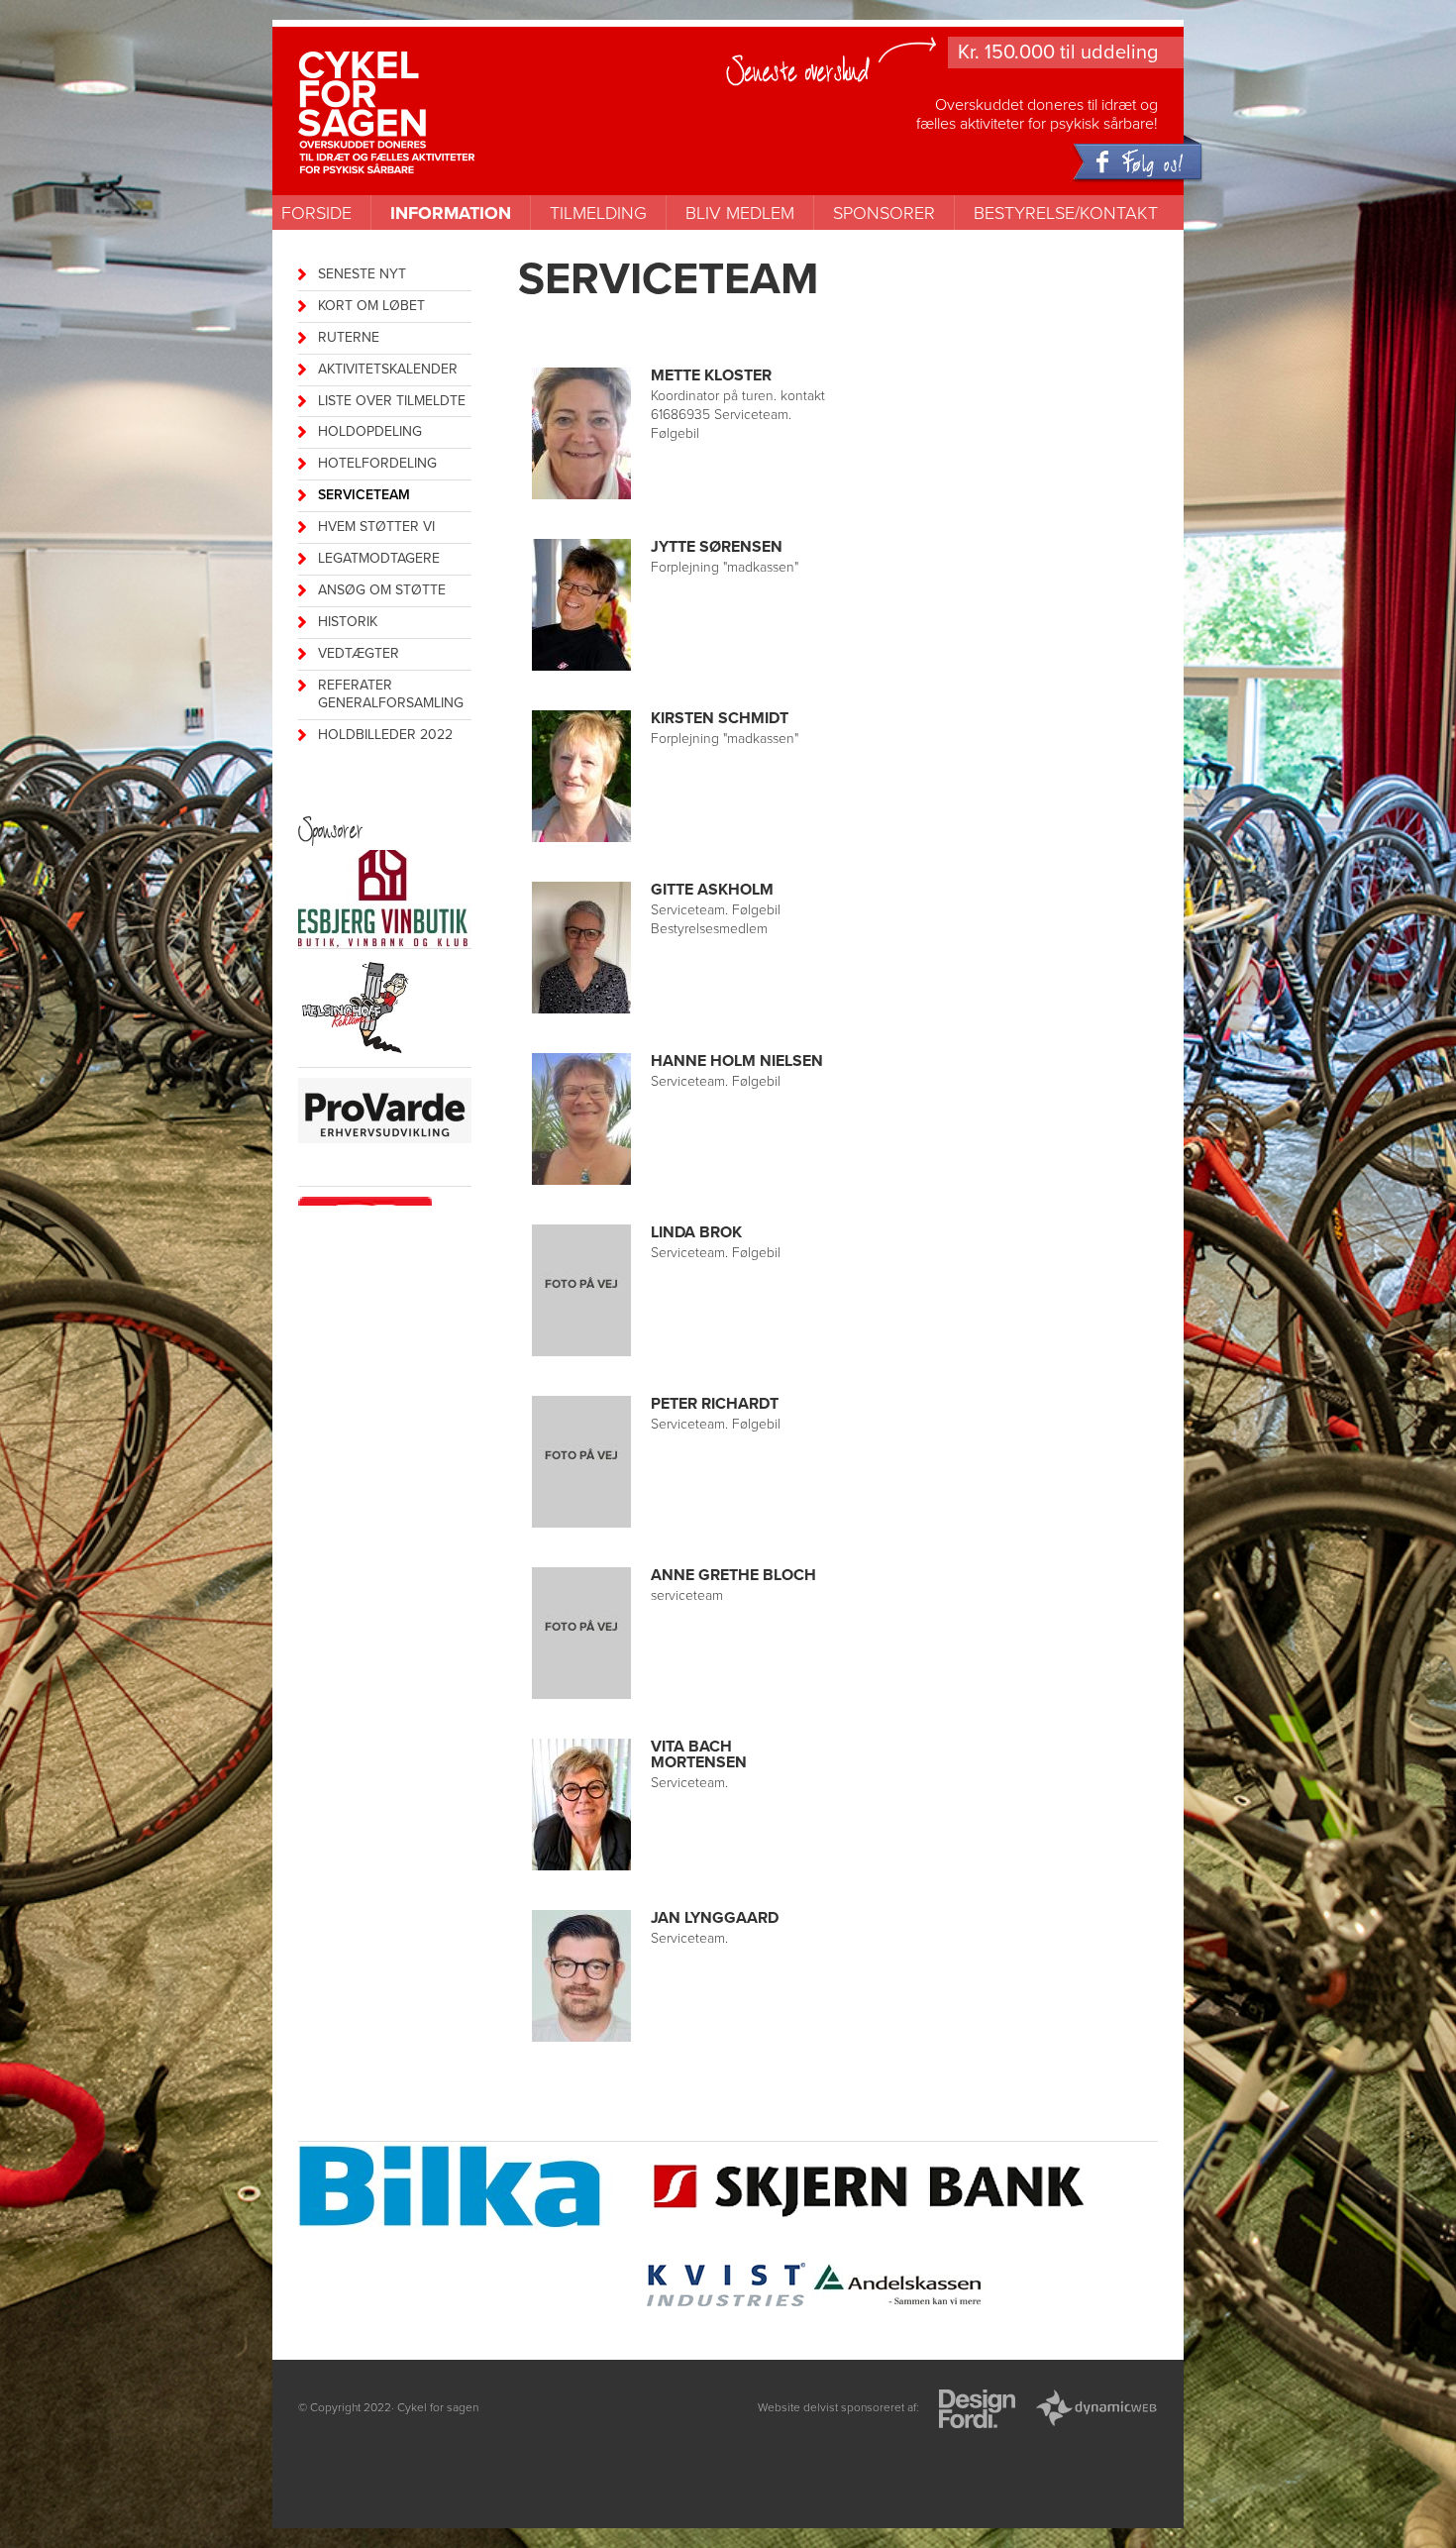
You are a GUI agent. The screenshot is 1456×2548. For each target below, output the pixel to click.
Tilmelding (598, 213)
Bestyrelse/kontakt (1066, 213)
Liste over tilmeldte (392, 401)
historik (348, 622)
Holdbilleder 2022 (385, 735)
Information (451, 213)
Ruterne (349, 337)
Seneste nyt (362, 274)
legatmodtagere (379, 558)
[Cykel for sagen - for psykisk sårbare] (424, 81)
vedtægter (359, 653)
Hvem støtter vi (376, 527)
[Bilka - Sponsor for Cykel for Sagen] (468, 2189)
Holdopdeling (370, 431)
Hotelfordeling (377, 463)
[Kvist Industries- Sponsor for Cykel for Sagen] (726, 2287)
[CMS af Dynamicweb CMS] (1096, 2411)
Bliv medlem (740, 213)
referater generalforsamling (391, 694)
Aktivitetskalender (388, 369)
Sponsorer (884, 213)
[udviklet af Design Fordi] (977, 2411)
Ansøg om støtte (382, 590)
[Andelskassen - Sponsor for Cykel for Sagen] (899, 2287)
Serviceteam (364, 495)
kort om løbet (371, 306)
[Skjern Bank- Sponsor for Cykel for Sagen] (871, 2188)
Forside (316, 213)
